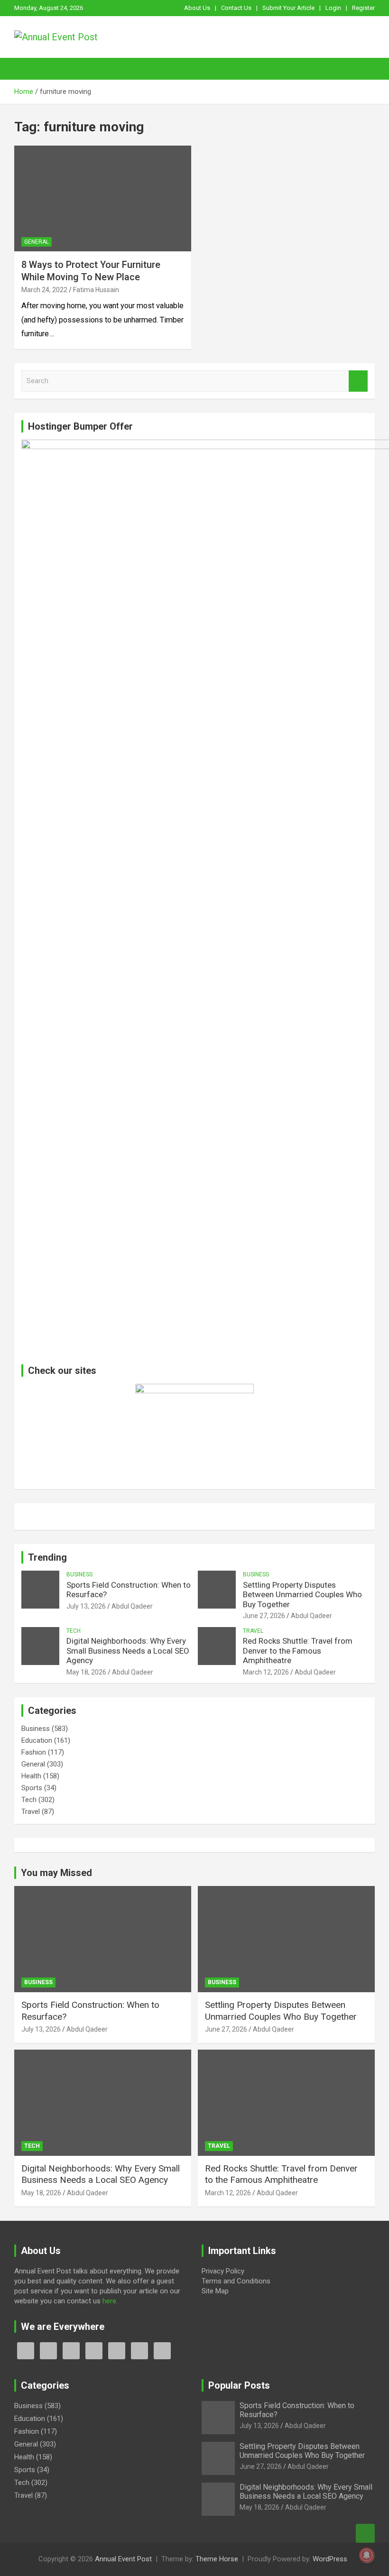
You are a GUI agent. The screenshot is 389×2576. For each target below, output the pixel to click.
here (109, 2301)
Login (333, 8)
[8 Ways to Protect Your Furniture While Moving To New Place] (103, 198)
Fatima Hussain (96, 290)
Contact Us (236, 8)
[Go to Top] (365, 2533)
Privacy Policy (223, 2271)
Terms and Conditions (236, 2281)
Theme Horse (217, 2559)
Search (358, 381)
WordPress (330, 2559)
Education (37, 1740)
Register (363, 8)
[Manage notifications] (367, 2555)
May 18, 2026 (86, 1672)
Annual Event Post (123, 2559)
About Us (197, 8)
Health (31, 1776)
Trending (47, 1557)
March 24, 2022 (44, 290)
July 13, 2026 (86, 1606)
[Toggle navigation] (26, 69)
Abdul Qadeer (132, 1606)
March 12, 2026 (266, 1672)
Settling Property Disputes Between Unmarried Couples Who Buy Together (302, 1595)
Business (79, 1574)
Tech (74, 1631)
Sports (32, 1788)
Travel (253, 1631)
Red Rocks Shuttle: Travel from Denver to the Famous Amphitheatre (298, 1651)
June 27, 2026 (264, 1616)
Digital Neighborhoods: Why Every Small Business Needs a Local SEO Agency (128, 1651)
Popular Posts (239, 2385)
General (37, 242)
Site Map (215, 2291)
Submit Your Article (288, 8)
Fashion (34, 1752)
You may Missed (56, 1873)
